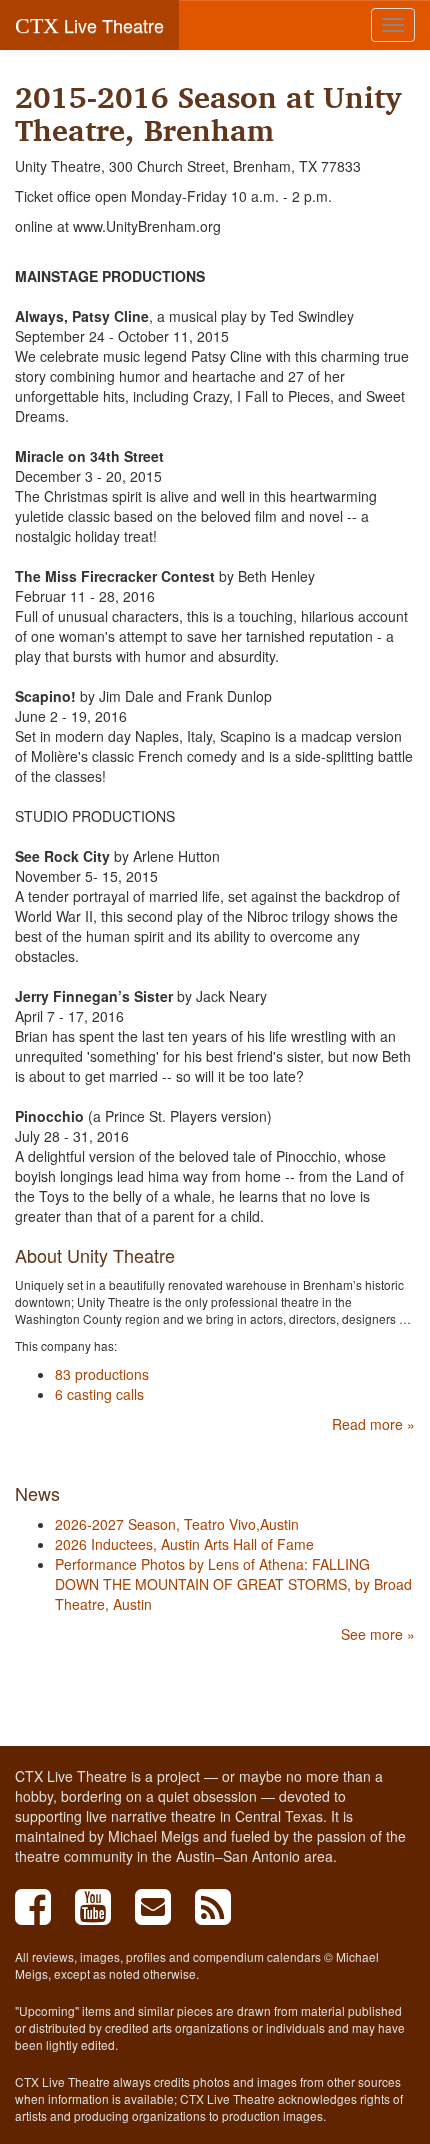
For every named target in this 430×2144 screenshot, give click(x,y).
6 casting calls (99, 1394)
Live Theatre (89, 25)
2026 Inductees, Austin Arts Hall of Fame (184, 1544)
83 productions (102, 1374)
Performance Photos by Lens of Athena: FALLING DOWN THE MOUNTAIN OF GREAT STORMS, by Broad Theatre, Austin (233, 1584)
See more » (378, 1634)
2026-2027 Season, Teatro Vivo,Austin (177, 1524)
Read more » (373, 1424)
